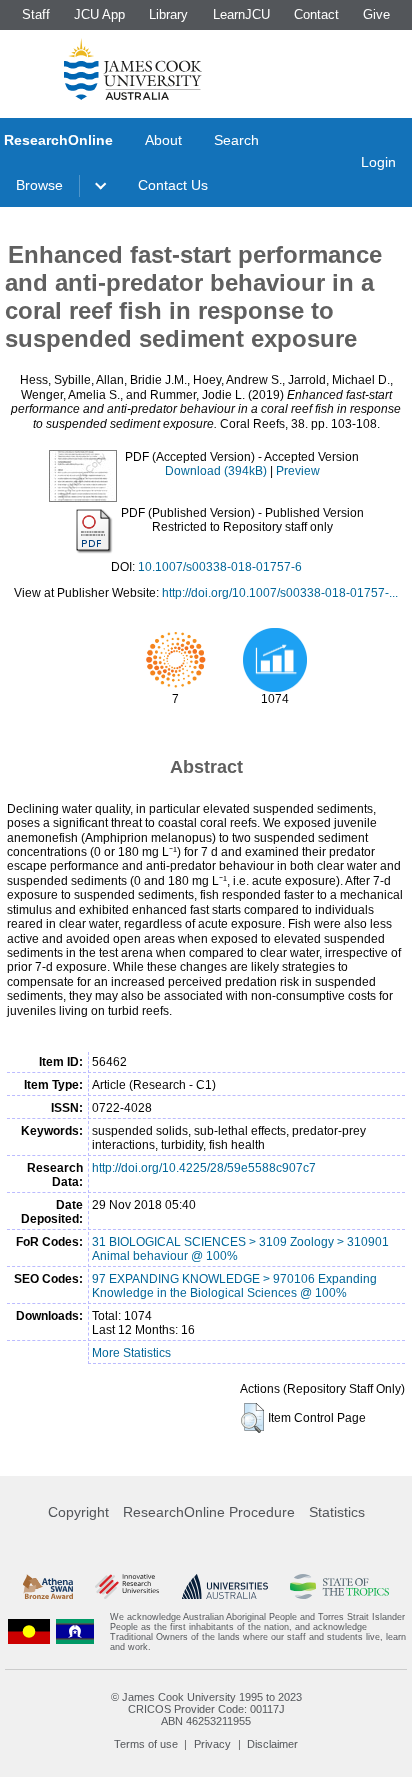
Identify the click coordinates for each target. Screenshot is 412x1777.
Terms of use (146, 1744)
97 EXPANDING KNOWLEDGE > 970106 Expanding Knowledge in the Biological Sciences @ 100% (234, 1286)
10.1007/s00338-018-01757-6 (220, 567)
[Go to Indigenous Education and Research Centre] (29, 1632)
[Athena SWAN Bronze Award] (48, 1587)
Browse (39, 185)
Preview (298, 471)
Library (168, 14)
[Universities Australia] (225, 1587)
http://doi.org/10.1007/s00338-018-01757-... (280, 593)
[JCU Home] (133, 69)
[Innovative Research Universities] (127, 1587)
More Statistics (131, 1353)
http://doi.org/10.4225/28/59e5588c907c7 (204, 1168)
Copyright (78, 1512)
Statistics (337, 1512)
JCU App (99, 14)
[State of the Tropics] (339, 1587)
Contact (316, 14)
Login (378, 162)
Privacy (212, 1744)
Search (236, 140)
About (163, 140)
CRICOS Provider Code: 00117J (206, 1709)
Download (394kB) (216, 471)
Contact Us (173, 185)
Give (376, 14)
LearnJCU (241, 14)
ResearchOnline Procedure (209, 1512)
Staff (36, 14)
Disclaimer (272, 1744)
